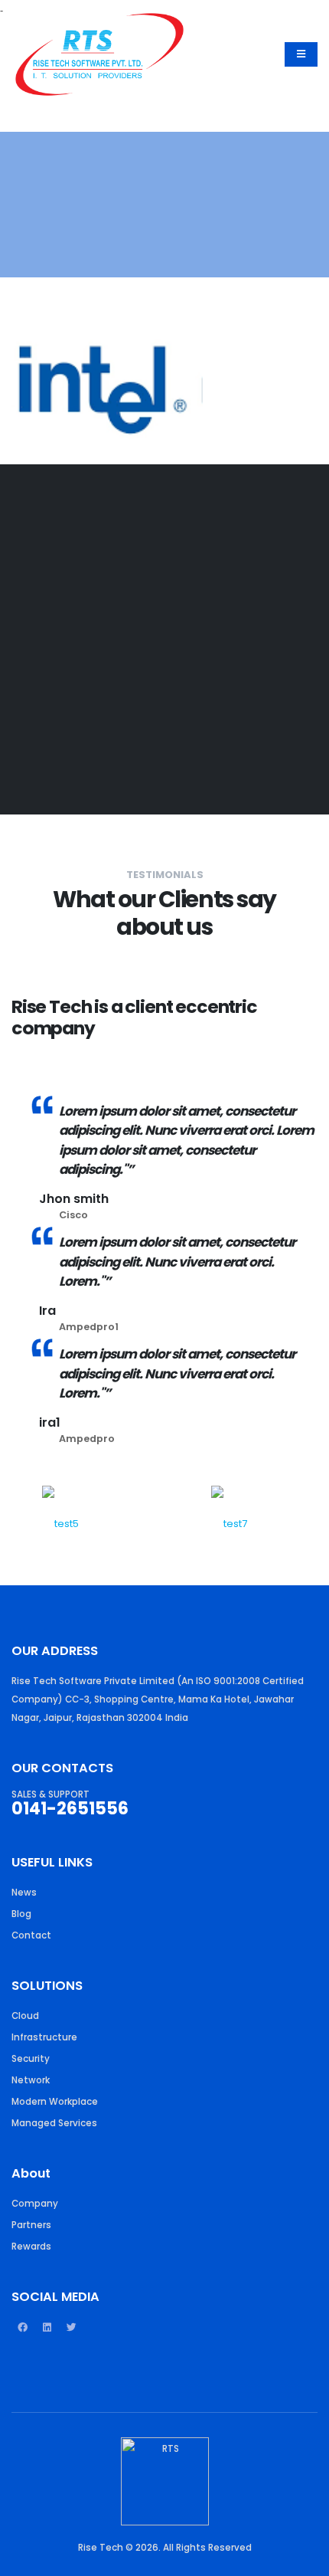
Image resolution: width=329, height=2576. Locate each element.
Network (31, 2080)
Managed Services (54, 2123)
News (24, 1893)
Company (35, 2204)
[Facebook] (22, 2334)
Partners (31, 2225)
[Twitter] (71, 2334)
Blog (21, 1914)
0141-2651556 (70, 1809)
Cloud (25, 2016)
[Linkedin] (47, 2334)
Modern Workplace (55, 2102)
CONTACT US (60, 736)
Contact (31, 1935)
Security (31, 2059)
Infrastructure (44, 2037)
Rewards (31, 2247)
